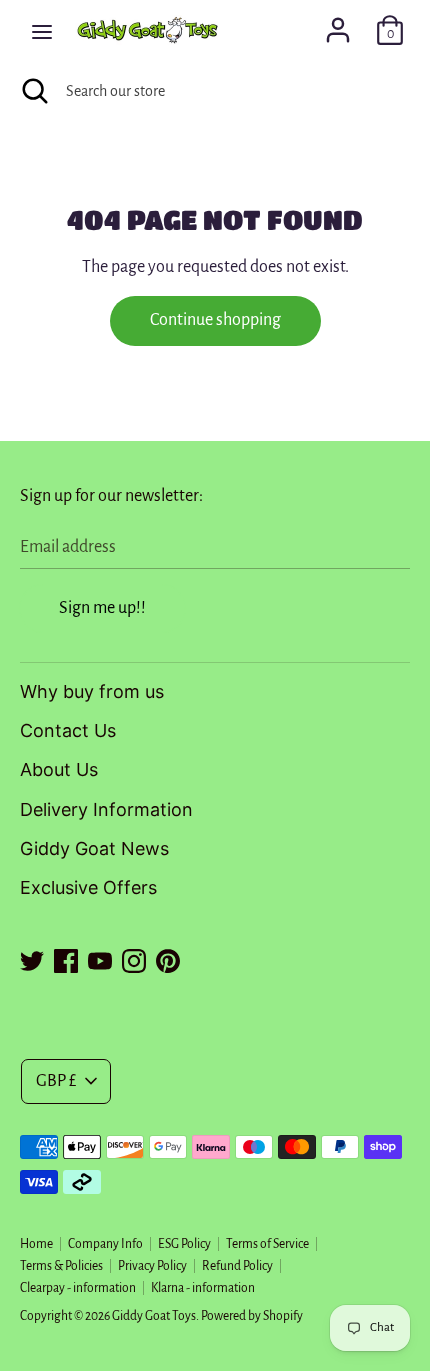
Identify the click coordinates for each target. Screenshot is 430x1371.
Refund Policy (237, 1266)
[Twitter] (32, 958)
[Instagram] (134, 958)
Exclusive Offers (88, 887)
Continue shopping (215, 320)
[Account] (338, 24)
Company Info (105, 1244)
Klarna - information (203, 1288)
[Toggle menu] (42, 30)
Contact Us (68, 730)
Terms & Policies (61, 1266)
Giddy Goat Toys (154, 1316)
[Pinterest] (168, 958)
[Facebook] (66, 958)
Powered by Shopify (252, 1316)
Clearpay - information (78, 1288)
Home (36, 1244)
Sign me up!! (102, 608)
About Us (59, 769)
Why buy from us (92, 691)
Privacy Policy (152, 1266)
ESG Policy (184, 1244)
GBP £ (56, 1081)
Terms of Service (267, 1244)
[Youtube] (100, 958)
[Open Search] (33, 91)
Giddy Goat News (94, 848)
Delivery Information (106, 809)
